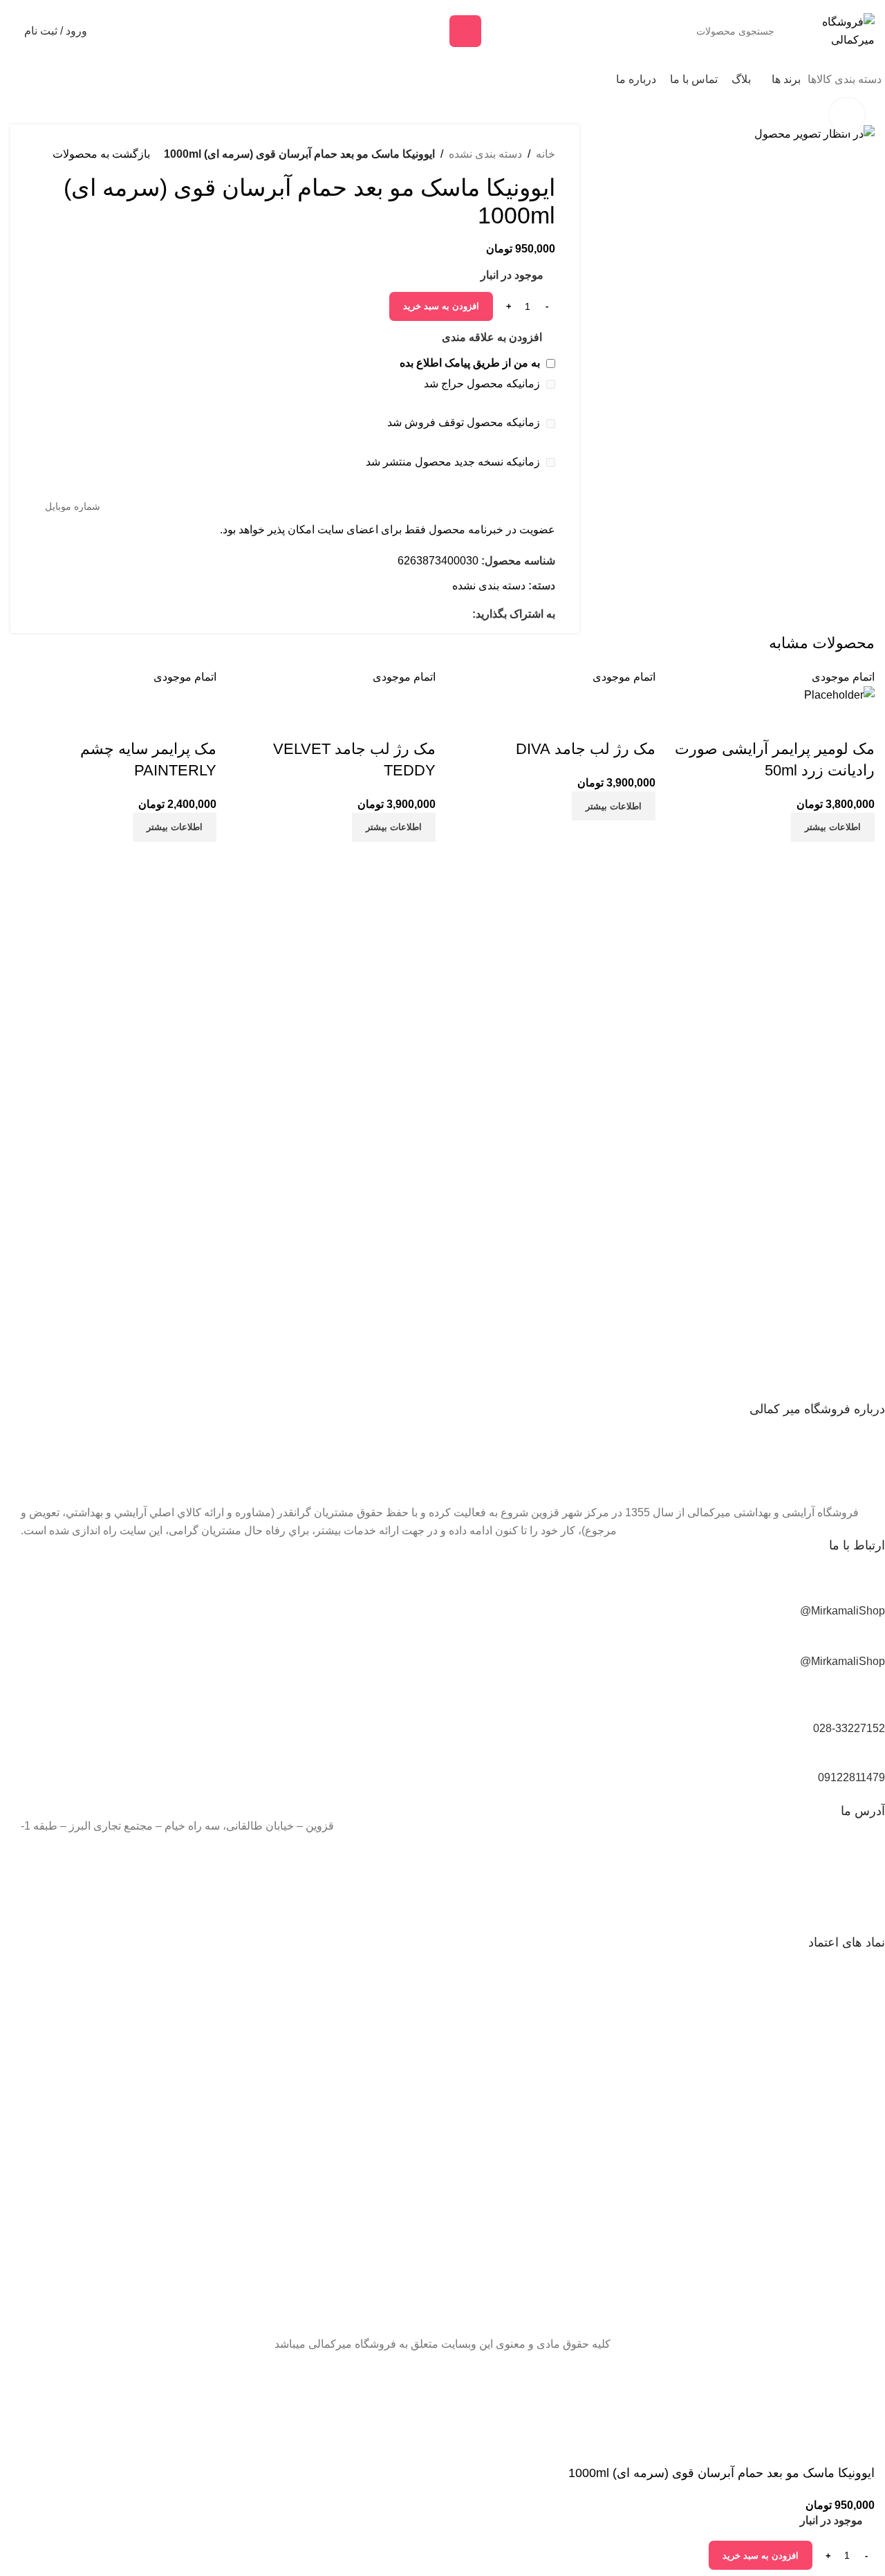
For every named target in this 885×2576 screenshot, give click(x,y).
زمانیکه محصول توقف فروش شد (465, 422)
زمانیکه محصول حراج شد (483, 384)
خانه (546, 154)
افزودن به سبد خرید (441, 306)
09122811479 (851, 1777)
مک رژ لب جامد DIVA (586, 749)
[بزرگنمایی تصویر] (847, 115)
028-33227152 (849, 1728)
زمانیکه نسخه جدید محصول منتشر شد (454, 462)
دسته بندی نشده (485, 154)
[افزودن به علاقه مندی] (857, 721)
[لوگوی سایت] (837, 30)
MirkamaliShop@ (842, 1611)
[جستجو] (465, 31)
